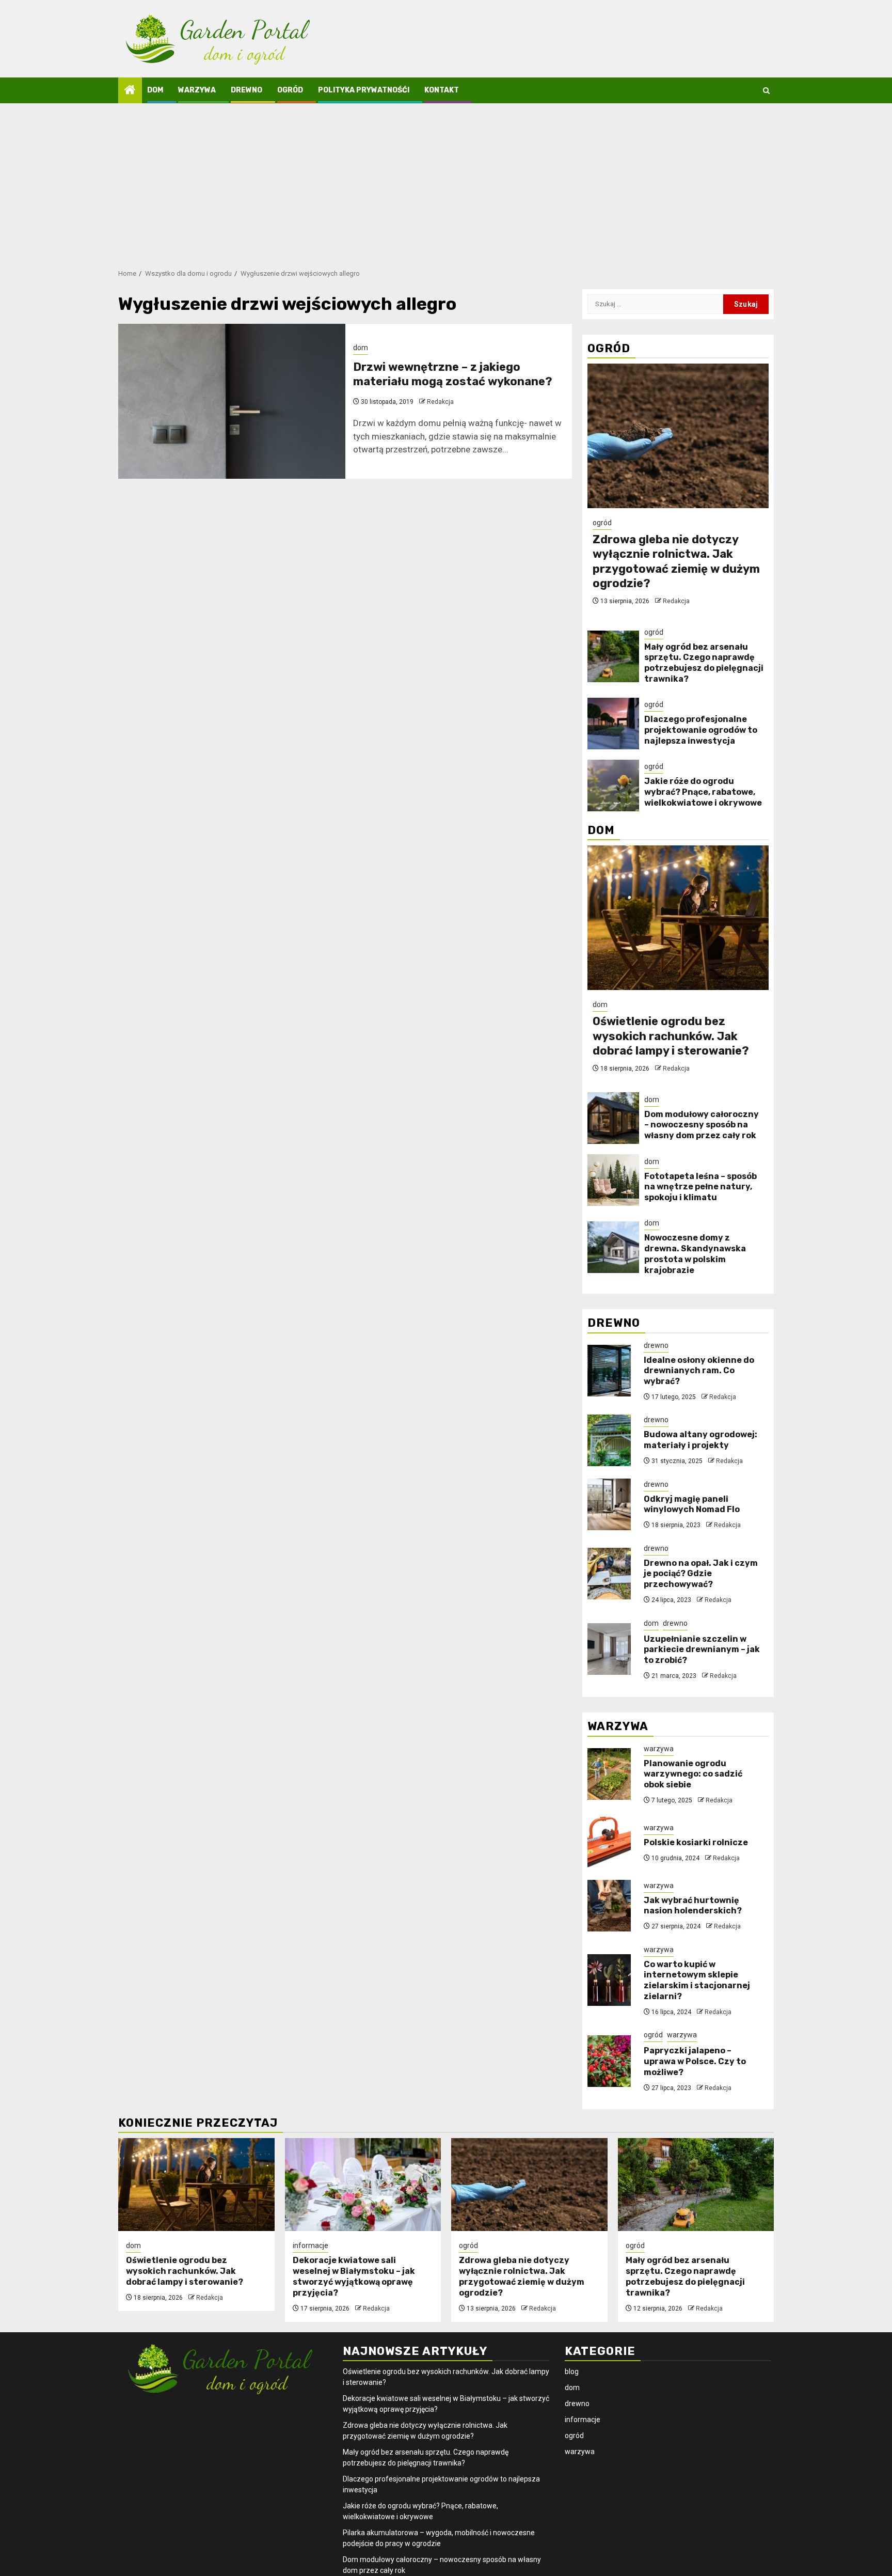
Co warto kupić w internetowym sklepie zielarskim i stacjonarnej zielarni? (697, 1980)
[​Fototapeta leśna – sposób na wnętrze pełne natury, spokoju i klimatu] (613, 1180)
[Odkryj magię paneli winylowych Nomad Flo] (609, 1504)
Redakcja (440, 402)
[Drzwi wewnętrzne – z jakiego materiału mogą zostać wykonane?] (232, 401)
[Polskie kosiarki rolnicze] (609, 1843)
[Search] (766, 91)
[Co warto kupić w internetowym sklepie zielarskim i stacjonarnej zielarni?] (609, 1980)
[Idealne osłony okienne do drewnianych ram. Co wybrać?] (609, 1371)
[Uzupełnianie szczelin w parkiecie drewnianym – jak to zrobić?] (609, 1649)
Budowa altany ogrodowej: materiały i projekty (700, 1440)
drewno (246, 90)
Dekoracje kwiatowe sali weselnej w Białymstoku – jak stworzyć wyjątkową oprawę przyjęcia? (354, 2276)
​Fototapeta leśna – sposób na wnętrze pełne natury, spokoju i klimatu (700, 1187)
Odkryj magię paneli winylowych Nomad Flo (692, 1504)
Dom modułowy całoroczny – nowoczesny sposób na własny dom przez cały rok (702, 1125)
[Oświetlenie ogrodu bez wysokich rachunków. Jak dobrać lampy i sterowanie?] (678, 918)
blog (572, 2371)
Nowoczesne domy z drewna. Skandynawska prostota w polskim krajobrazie (695, 1254)
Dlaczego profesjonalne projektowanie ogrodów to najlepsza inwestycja (701, 730)
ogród (290, 90)
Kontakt (442, 90)
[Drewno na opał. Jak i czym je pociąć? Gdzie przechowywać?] (609, 1574)
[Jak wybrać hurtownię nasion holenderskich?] (609, 1906)
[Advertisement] (446, 181)
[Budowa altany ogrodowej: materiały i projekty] (609, 1440)
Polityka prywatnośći (364, 90)
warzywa (197, 90)
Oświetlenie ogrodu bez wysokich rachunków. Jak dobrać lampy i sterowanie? (671, 1036)
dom (155, 90)
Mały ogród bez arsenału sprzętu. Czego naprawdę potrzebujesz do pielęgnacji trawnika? (704, 663)
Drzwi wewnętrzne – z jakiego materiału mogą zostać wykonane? (453, 374)
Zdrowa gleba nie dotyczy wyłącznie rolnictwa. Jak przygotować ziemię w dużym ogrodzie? (676, 562)
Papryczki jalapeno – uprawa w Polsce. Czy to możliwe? (695, 2061)
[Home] (130, 91)
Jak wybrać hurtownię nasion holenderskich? (693, 1906)
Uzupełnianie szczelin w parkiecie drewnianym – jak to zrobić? (702, 1650)
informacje (310, 2245)
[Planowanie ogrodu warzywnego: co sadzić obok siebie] (609, 1774)
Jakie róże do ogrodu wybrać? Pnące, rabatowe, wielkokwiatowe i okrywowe (703, 792)
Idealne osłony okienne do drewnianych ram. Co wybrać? (699, 1371)
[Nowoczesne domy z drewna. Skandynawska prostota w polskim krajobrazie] (613, 1247)
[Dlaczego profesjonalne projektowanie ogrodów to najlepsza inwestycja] (613, 724)
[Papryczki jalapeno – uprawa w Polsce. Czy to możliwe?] (609, 2061)
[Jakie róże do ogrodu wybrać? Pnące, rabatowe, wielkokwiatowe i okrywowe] (613, 786)
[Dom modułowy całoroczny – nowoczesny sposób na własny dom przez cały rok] (613, 1118)
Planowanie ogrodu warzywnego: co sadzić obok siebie (693, 1774)
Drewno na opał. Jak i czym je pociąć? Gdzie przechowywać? (701, 1574)
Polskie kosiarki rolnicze (696, 1842)
